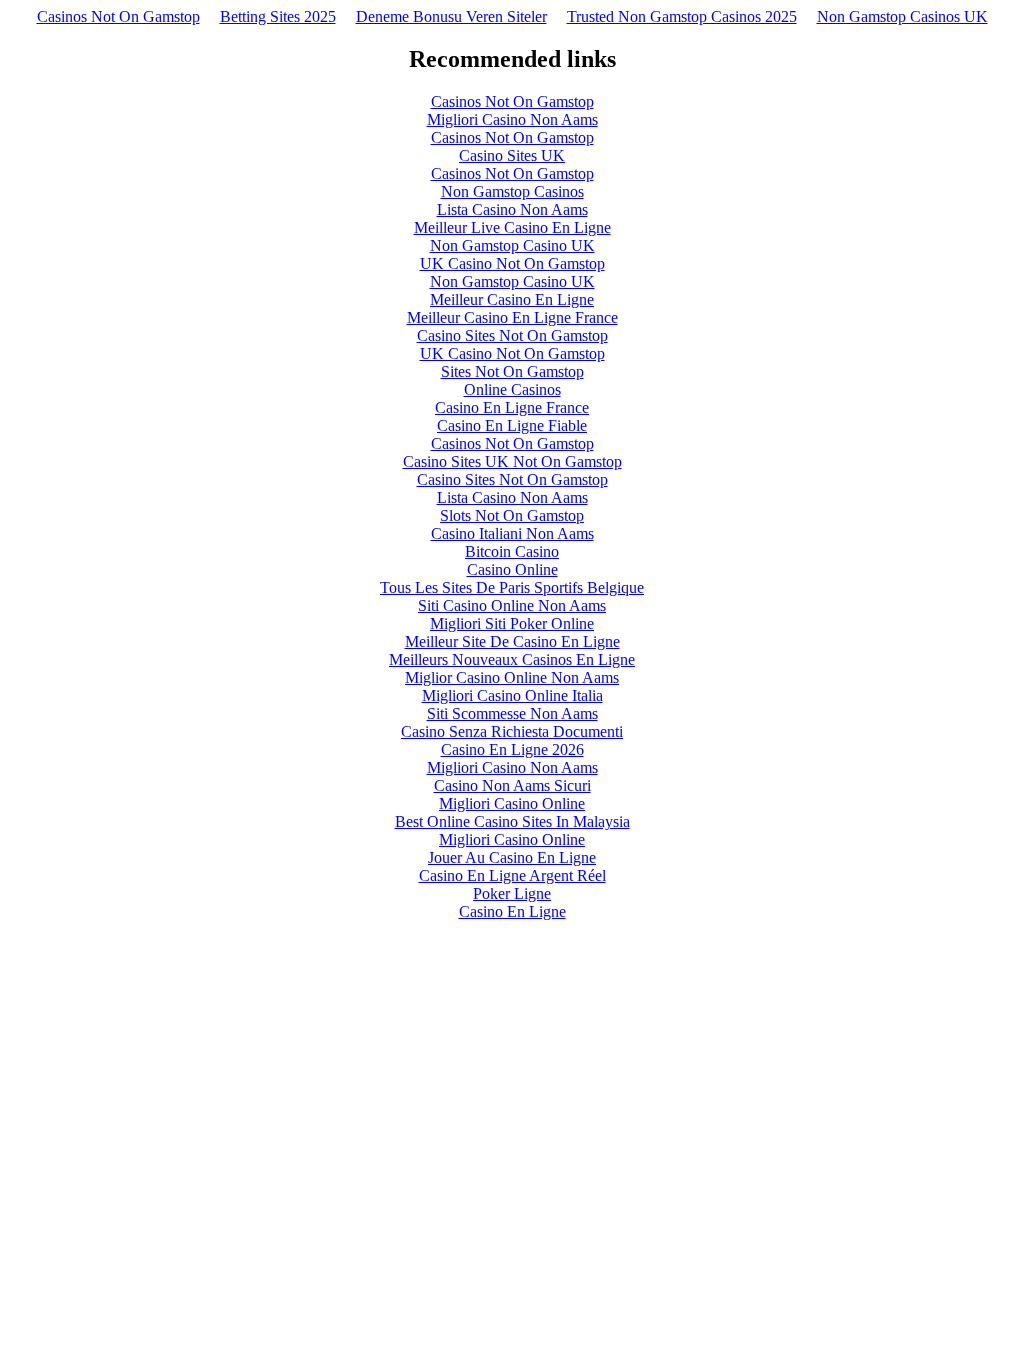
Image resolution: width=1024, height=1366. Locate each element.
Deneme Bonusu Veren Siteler (451, 16)
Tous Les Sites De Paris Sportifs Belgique (512, 587)
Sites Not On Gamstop (512, 371)
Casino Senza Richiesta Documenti (512, 731)
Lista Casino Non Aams (512, 209)
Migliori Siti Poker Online (512, 623)
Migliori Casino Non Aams (512, 119)
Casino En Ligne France (512, 407)
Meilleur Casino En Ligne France (512, 317)
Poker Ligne (512, 893)
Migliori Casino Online (512, 803)
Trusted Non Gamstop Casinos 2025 (682, 16)
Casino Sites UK (512, 155)
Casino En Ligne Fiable (512, 425)
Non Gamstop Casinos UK (902, 16)
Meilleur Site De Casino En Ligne (512, 641)
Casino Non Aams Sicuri (512, 785)
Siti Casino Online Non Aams (512, 605)
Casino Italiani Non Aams (512, 533)
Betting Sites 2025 (278, 16)
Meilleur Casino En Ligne (512, 299)
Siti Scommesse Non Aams (512, 713)
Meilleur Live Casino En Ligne (512, 227)
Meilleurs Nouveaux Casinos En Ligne (512, 659)
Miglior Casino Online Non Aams (512, 677)
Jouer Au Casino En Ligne (512, 857)
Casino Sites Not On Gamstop (512, 335)
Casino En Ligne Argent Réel (512, 875)
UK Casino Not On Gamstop (512, 263)
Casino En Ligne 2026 (512, 749)
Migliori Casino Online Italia (512, 695)
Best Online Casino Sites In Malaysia (512, 821)
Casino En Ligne (512, 911)
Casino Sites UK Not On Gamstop (512, 461)
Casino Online (512, 569)
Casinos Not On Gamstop (118, 16)
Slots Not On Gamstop (512, 515)
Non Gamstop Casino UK (512, 245)
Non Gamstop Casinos (512, 191)
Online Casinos (512, 389)
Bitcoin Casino (512, 551)
